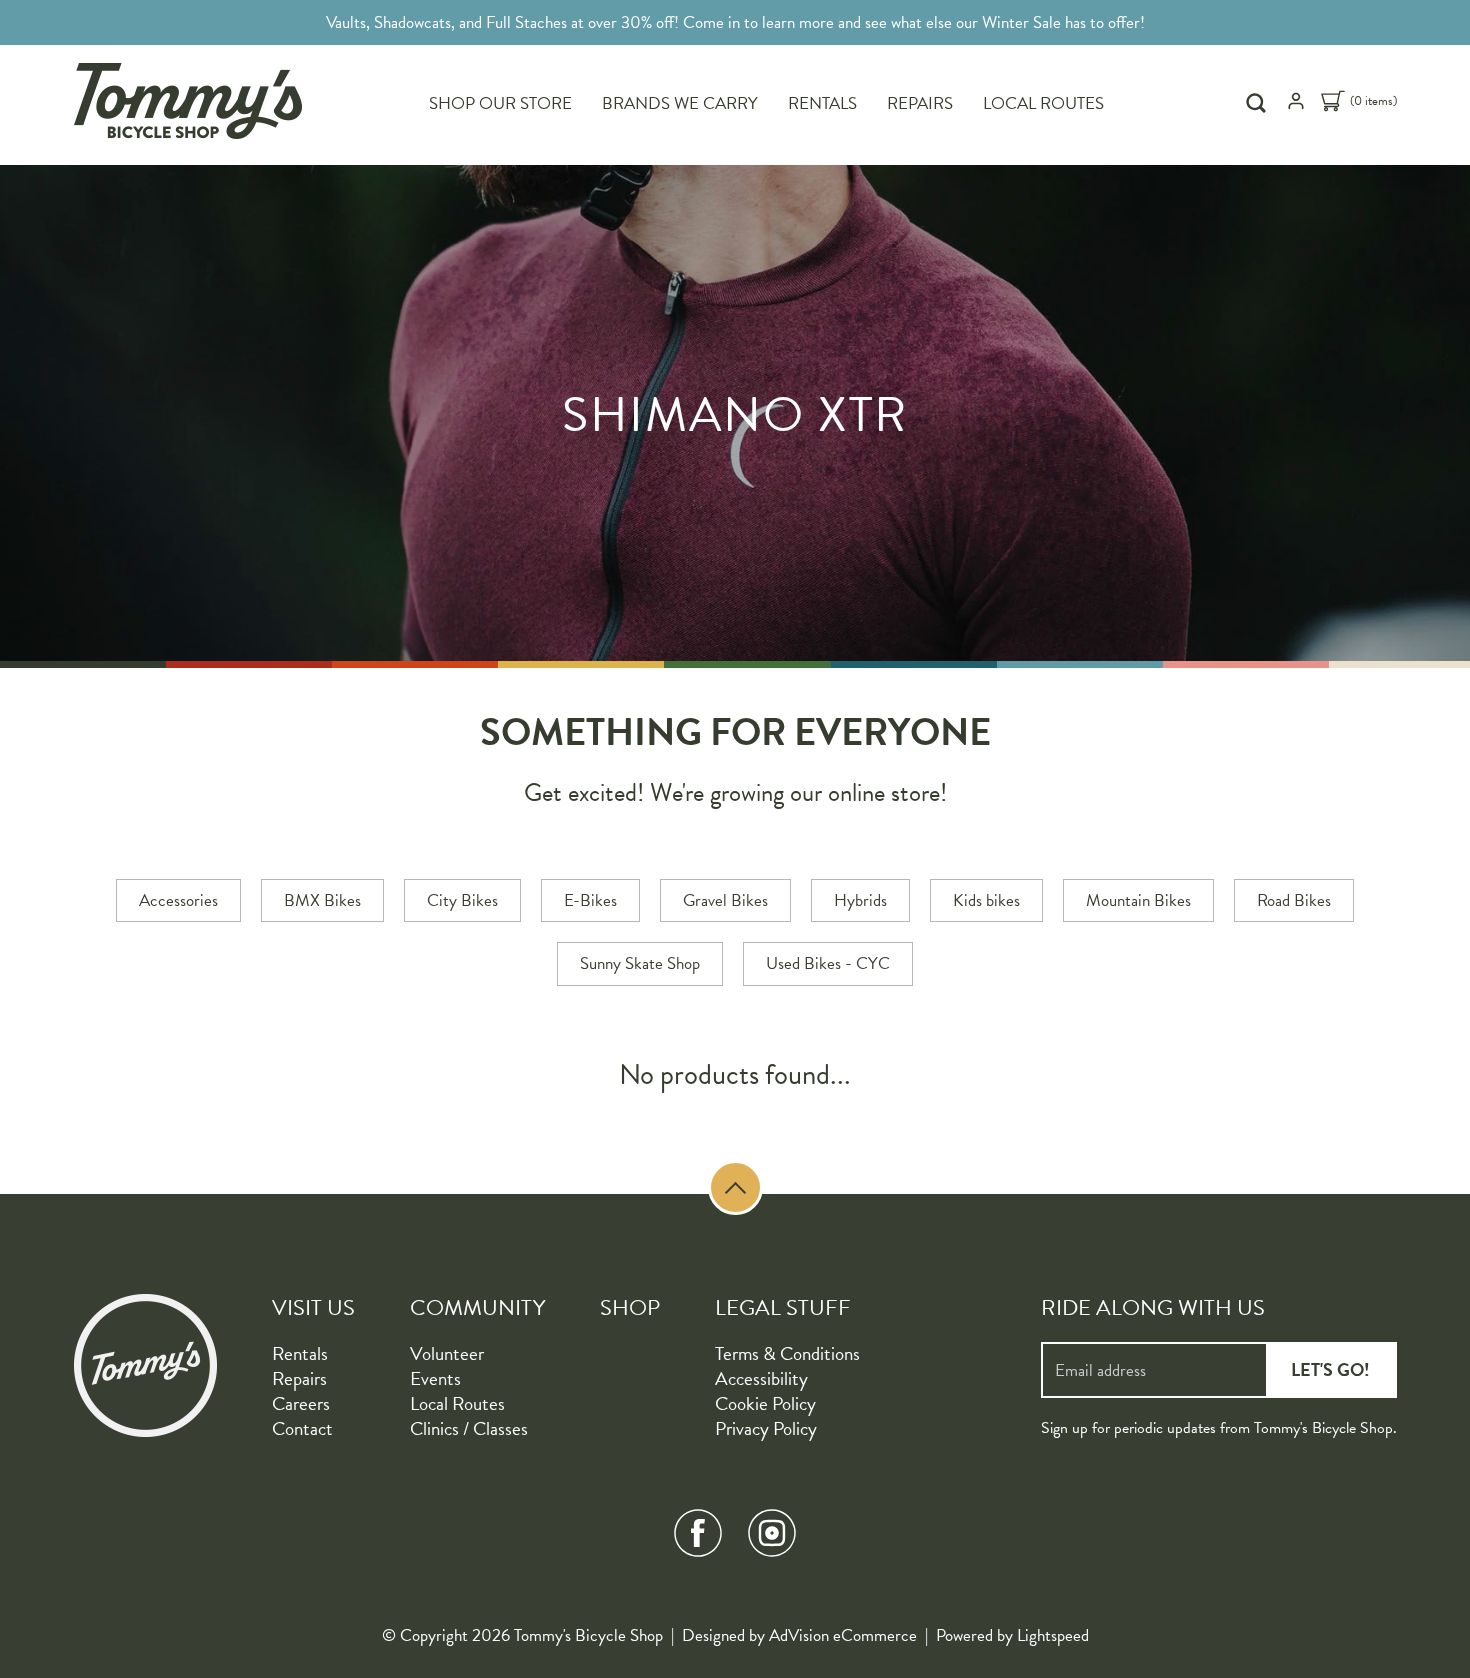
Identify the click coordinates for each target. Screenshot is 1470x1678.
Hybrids (860, 900)
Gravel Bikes (725, 900)
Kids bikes (986, 900)
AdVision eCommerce (843, 1635)
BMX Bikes (322, 900)
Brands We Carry (680, 103)
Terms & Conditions (787, 1353)
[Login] (1296, 105)
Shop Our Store (500, 103)
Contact (302, 1428)
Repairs (920, 103)
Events (435, 1378)
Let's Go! (1330, 1369)
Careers (301, 1403)
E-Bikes (590, 900)
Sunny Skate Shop (640, 963)
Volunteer (447, 1353)
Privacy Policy (766, 1428)
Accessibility (761, 1378)
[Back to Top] (735, 1187)
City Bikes (462, 900)
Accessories (178, 900)
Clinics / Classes (469, 1428)
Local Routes (1043, 103)
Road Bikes (1294, 900)
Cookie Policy (765, 1403)
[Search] (1258, 103)
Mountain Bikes (1138, 900)
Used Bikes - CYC (828, 963)
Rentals (822, 103)
